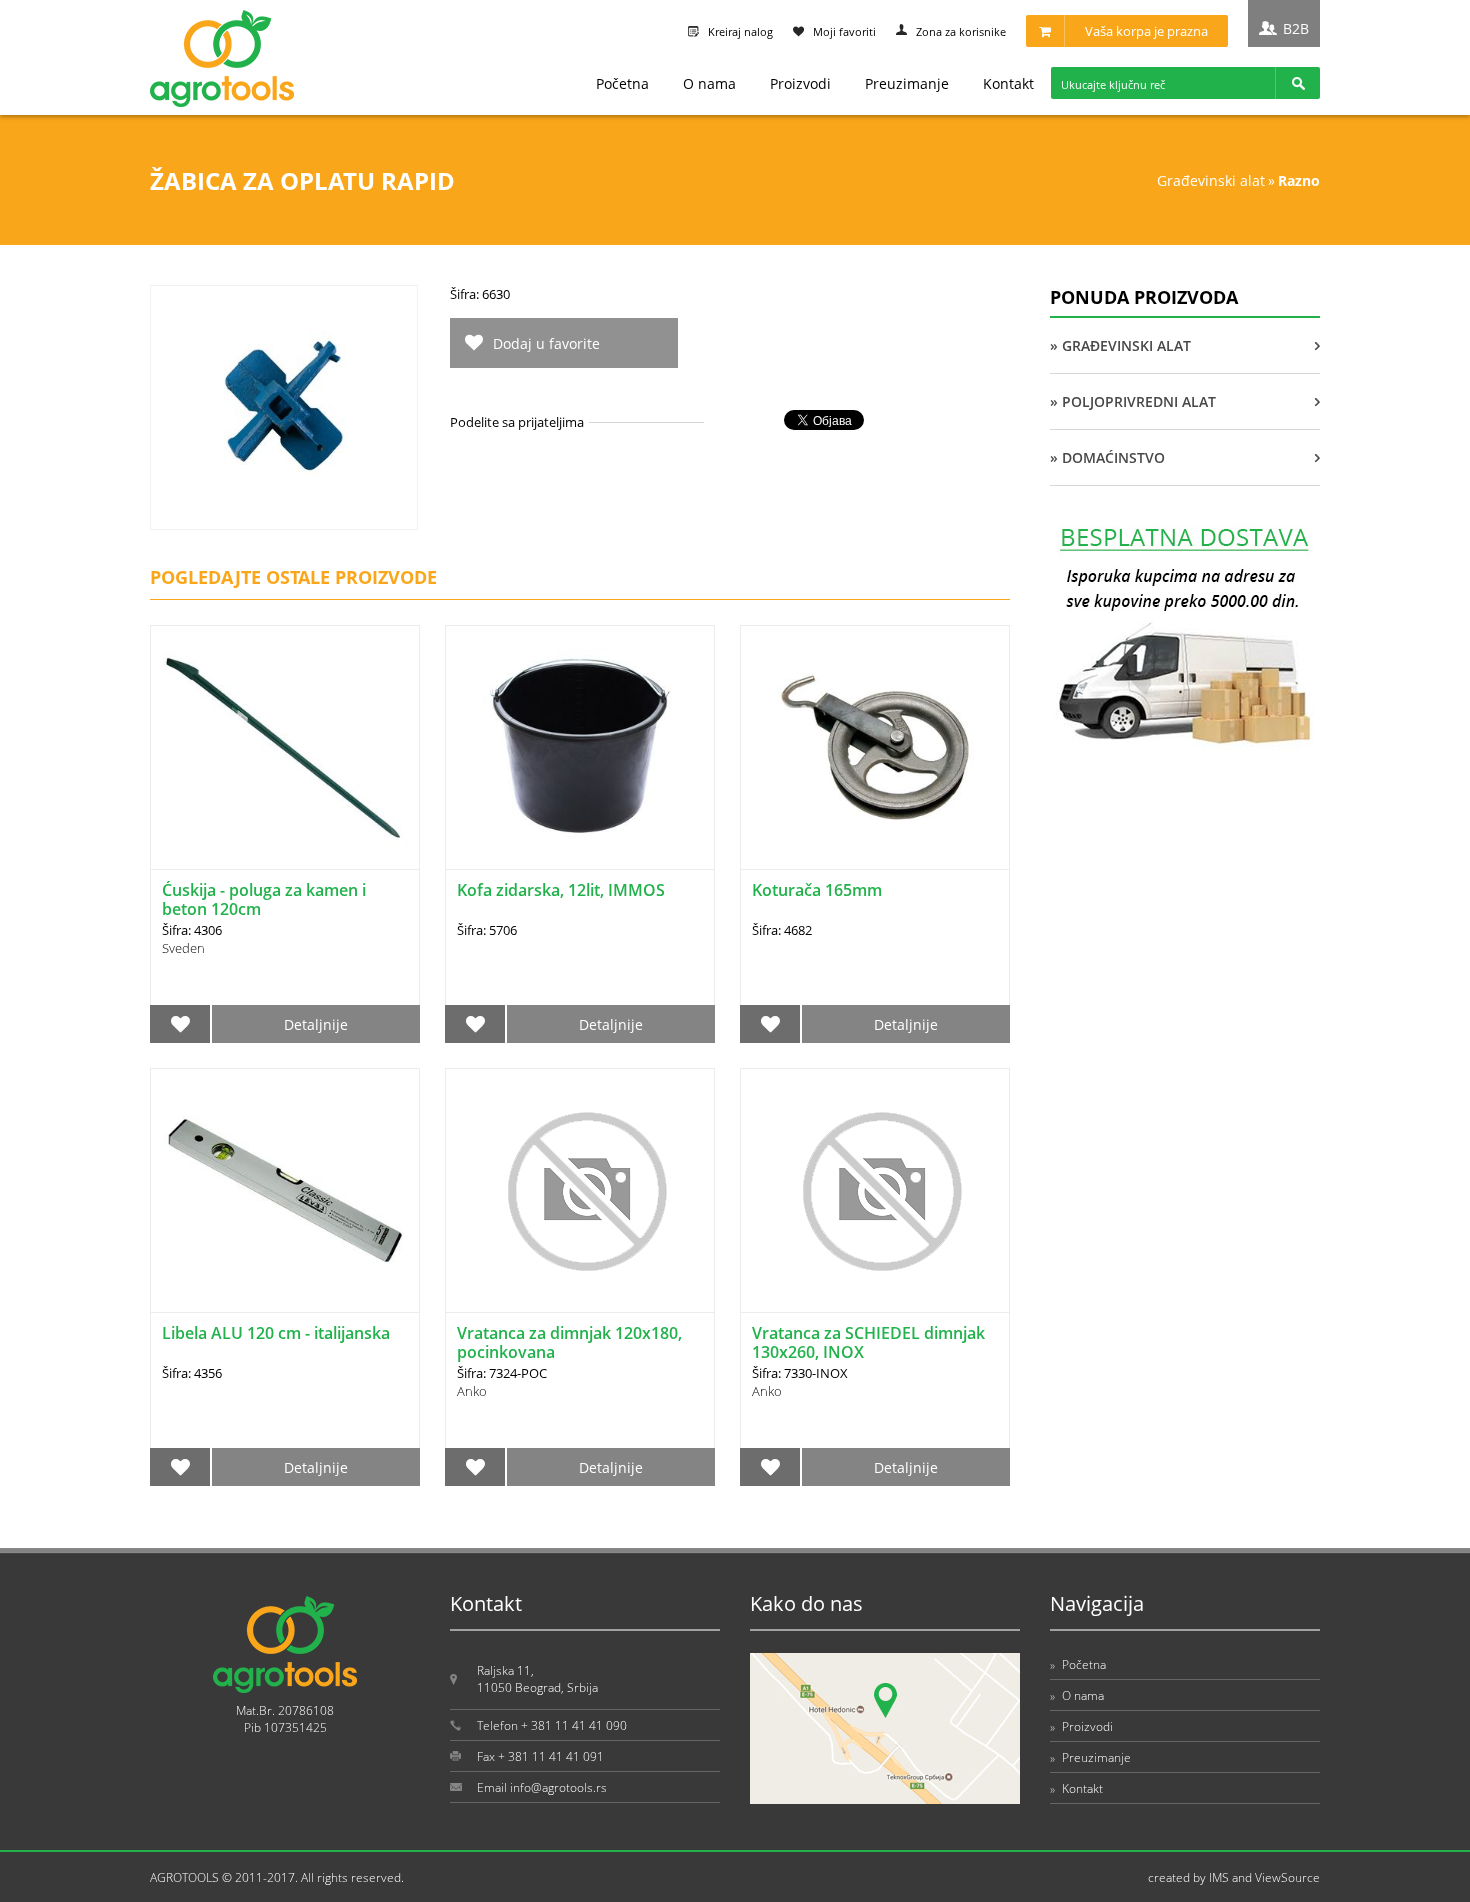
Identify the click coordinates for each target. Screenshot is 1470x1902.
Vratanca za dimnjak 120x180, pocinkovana (569, 1342)
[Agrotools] (222, 102)
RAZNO (1299, 180)
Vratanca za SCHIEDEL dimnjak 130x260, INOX (868, 1342)
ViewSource (1287, 1877)
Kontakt (1008, 83)
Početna (622, 83)
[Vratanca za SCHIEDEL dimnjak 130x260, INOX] (875, 1190)
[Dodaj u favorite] (180, 1024)
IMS (1219, 1877)
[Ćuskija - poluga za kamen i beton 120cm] (285, 747)
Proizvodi (800, 83)
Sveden (183, 948)
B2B (1296, 28)
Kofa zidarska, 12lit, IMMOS (561, 890)
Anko (472, 1391)
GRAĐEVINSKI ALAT (1211, 180)
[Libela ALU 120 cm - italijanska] (285, 1190)
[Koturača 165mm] (875, 747)
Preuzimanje (907, 83)
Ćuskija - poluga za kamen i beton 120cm (264, 899)
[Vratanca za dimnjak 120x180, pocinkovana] (580, 1190)
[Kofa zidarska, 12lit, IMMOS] (580, 747)
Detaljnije (316, 1024)
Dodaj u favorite (546, 343)
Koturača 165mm (817, 890)
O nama (709, 83)
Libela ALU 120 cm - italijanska (276, 1333)
